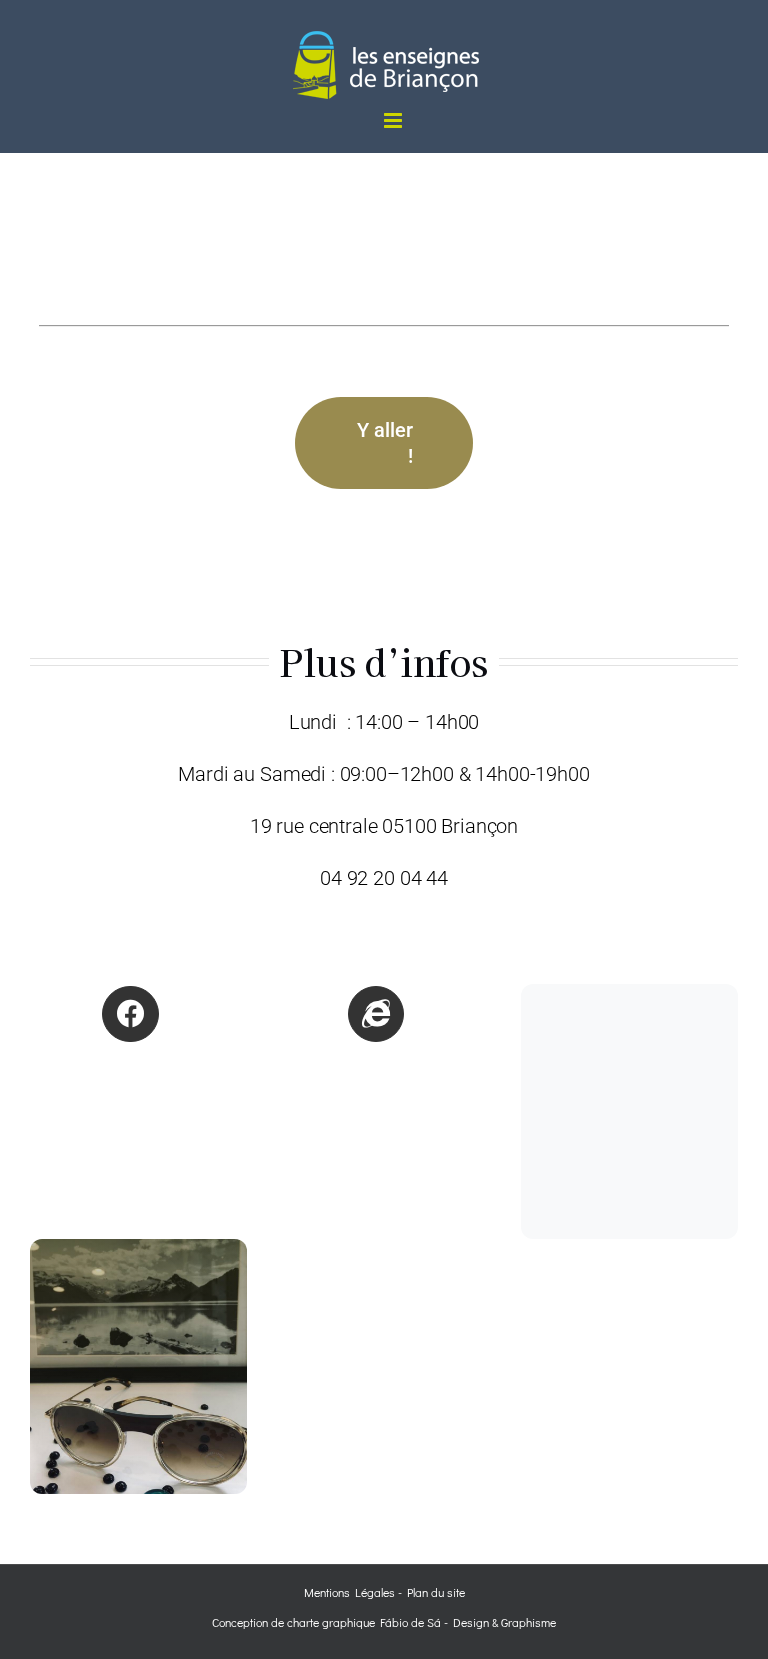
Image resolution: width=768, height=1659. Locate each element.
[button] (384, 800)
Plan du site (436, 1592)
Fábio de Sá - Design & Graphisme (465, 1622)
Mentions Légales (349, 1592)
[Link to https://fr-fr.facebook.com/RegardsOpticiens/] (130, 1014)
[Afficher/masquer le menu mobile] (394, 120)
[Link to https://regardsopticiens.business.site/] (376, 1014)
